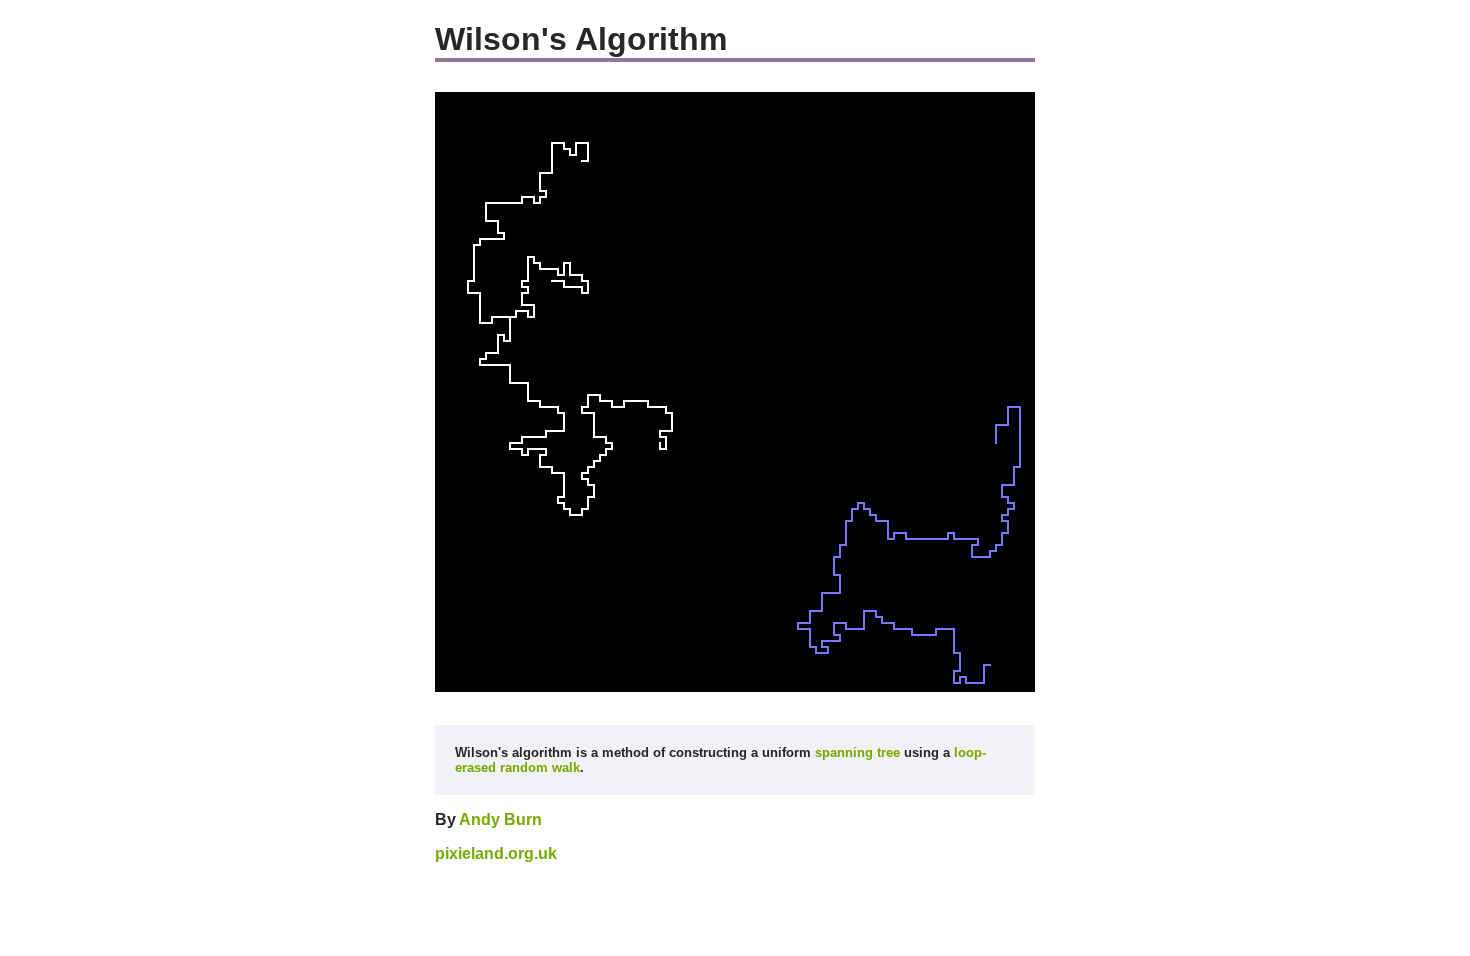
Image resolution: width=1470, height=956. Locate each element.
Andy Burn (500, 819)
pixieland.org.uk (496, 853)
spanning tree (857, 752)
